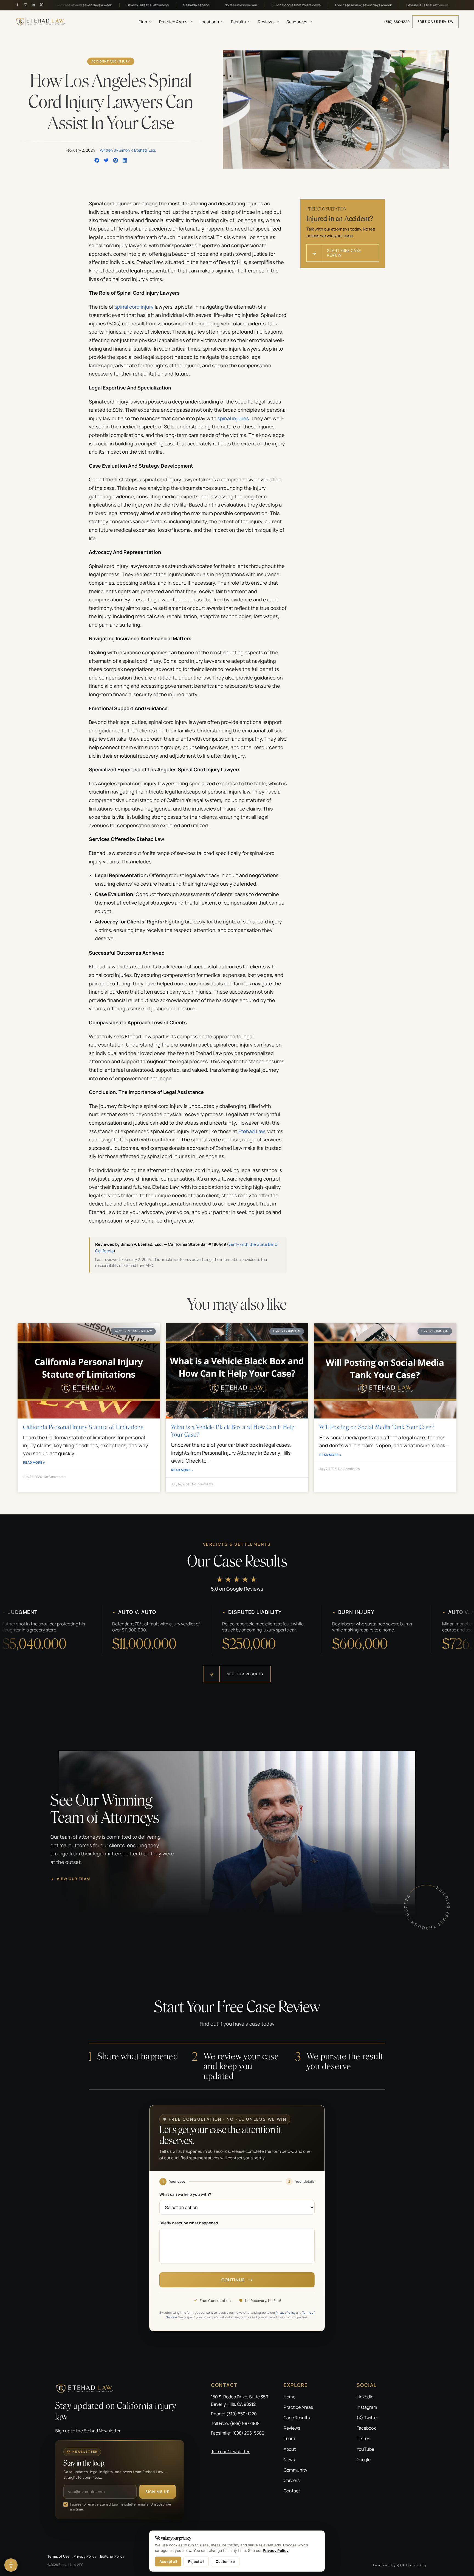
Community (295, 2470)
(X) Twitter (367, 2418)
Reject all (196, 2561)
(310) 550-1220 (397, 22)
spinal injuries (233, 418)
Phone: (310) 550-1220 (234, 2414)
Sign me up (158, 2492)
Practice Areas (173, 22)
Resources (297, 22)
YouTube (365, 2449)
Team (289, 2438)
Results (238, 22)
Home (290, 2397)
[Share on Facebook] (97, 160)
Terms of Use (59, 2556)
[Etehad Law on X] (41, 5)
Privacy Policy (286, 2312)
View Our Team (70, 1879)
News (289, 2460)
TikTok (363, 2438)
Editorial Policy (112, 2556)
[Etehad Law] (120, 2389)
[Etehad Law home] (41, 22)
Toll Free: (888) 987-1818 (235, 2423)
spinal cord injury (134, 307)
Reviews (266, 22)
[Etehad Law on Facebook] (17, 5)
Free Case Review (435, 22)
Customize (225, 2561)
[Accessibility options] (11, 2565)
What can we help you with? (185, 2194)
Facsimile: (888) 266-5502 (238, 2433)
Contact (292, 2491)
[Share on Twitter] (106, 160)
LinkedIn (365, 2397)
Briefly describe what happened (189, 2223)
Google (364, 2460)
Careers (292, 2480)
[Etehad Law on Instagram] (25, 5)
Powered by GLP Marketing (400, 2565)
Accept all (168, 2561)
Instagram (367, 2407)
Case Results (297, 2418)
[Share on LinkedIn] (125, 160)
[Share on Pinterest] (115, 160)
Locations (209, 22)
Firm (143, 22)
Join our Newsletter (230, 2452)
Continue (233, 2280)
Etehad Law (252, 1131)
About (290, 2449)
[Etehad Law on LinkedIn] (33, 5)
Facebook (366, 2428)
